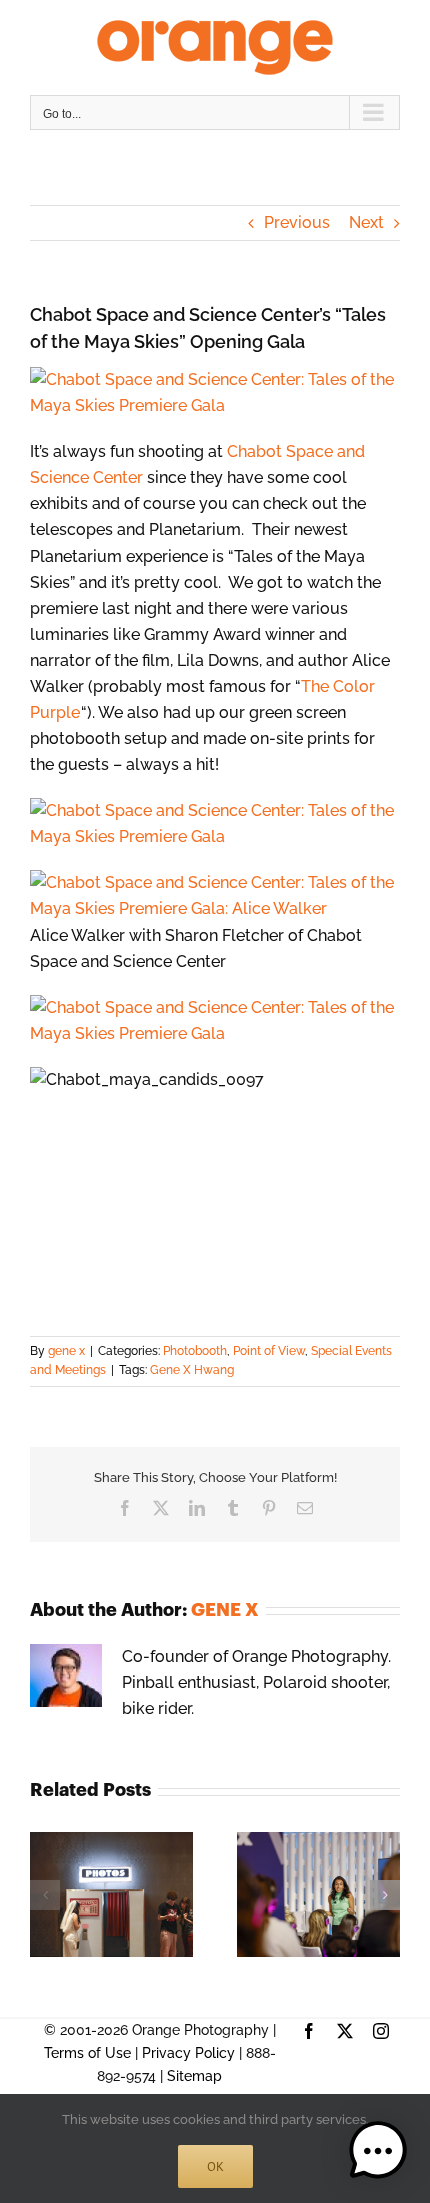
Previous (297, 222)
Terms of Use (87, 2053)
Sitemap (194, 2076)
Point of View (269, 1351)
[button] (45, 1895)
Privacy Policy (188, 2053)
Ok (215, 2166)
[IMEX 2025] (318, 1841)
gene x (66, 1351)
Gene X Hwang (192, 1370)
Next (366, 222)
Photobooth (195, 1351)
